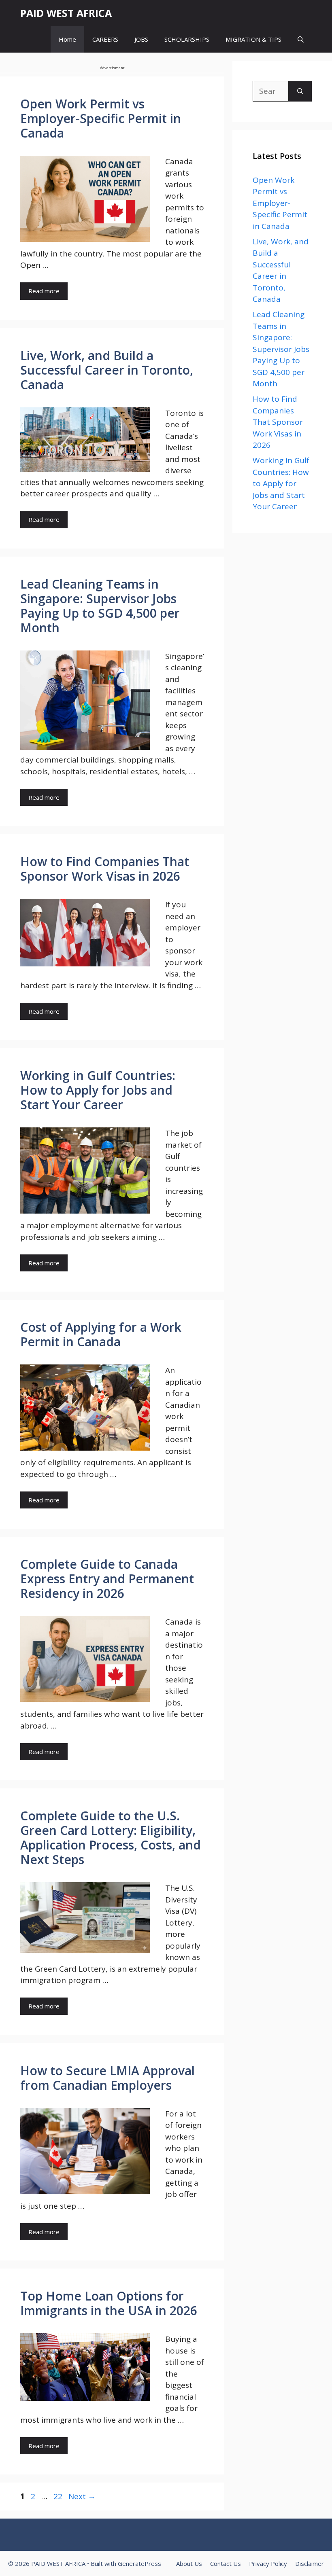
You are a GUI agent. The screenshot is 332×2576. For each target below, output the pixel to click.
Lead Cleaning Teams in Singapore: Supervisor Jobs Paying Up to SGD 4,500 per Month (100, 606)
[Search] (300, 91)
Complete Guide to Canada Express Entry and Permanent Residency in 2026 (107, 1579)
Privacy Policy (268, 2563)
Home (67, 39)
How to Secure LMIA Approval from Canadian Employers (107, 2078)
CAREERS (105, 39)
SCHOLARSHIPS (187, 39)
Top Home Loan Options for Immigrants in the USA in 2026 (109, 2303)
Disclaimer (310, 2563)
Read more (44, 291)
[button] (301, 39)
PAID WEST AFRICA (66, 13)
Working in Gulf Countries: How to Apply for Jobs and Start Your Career (98, 1090)
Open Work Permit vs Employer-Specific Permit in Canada (101, 118)
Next (82, 2496)
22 (59, 2496)
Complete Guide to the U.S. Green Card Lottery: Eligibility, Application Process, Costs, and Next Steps (111, 1838)
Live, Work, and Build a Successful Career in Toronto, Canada (107, 370)
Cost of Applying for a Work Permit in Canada (101, 1334)
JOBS (141, 39)
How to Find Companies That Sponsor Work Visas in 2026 (105, 869)
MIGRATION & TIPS (253, 39)
